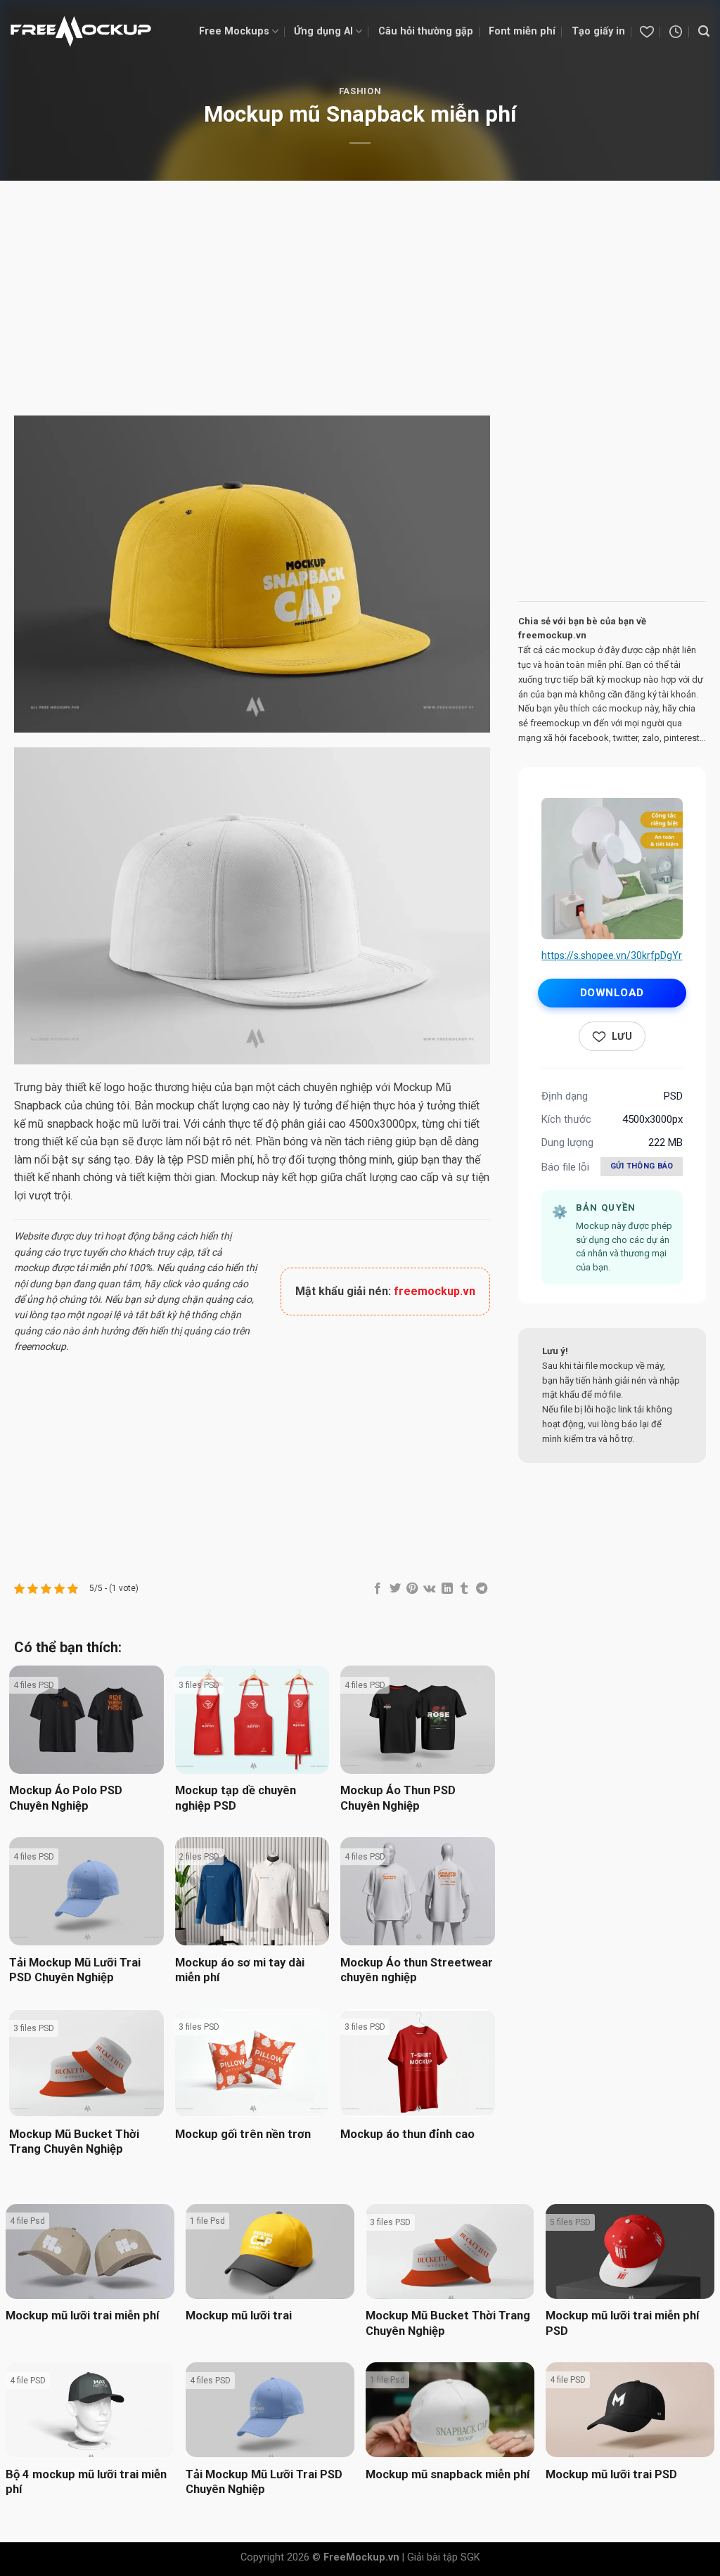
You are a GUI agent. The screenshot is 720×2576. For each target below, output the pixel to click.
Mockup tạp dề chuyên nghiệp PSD (236, 1798)
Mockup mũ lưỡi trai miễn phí (82, 2316)
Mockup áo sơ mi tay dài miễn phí (240, 1970)
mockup (32, 1268)
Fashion (360, 91)
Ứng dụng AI (323, 31)
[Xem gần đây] (676, 32)
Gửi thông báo (642, 1166)
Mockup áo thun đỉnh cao (407, 2134)
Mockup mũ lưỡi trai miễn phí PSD (622, 2323)
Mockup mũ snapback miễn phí (448, 2474)
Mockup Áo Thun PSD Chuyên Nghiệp (398, 1798)
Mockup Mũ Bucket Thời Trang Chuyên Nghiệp (74, 2142)
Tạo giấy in (598, 31)
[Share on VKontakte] (429, 1589)
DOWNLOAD (612, 993)
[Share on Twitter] (394, 1589)
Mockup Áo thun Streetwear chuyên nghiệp (417, 1970)
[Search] (704, 31)
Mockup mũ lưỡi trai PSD (611, 2474)
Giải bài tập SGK (444, 2557)
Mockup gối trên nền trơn (243, 2134)
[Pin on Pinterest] (412, 1589)
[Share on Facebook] (378, 1589)
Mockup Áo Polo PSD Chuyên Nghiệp (66, 1798)
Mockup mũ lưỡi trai (239, 2316)
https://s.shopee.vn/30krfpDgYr (612, 955)
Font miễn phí (522, 31)
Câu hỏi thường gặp (426, 31)
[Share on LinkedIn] (446, 1589)
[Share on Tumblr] (464, 1589)
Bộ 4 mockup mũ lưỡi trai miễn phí (86, 2482)
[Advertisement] (360, 300)
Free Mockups (234, 31)
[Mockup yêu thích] (647, 32)
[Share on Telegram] (481, 1589)
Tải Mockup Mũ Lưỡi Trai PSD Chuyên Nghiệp (75, 1970)
